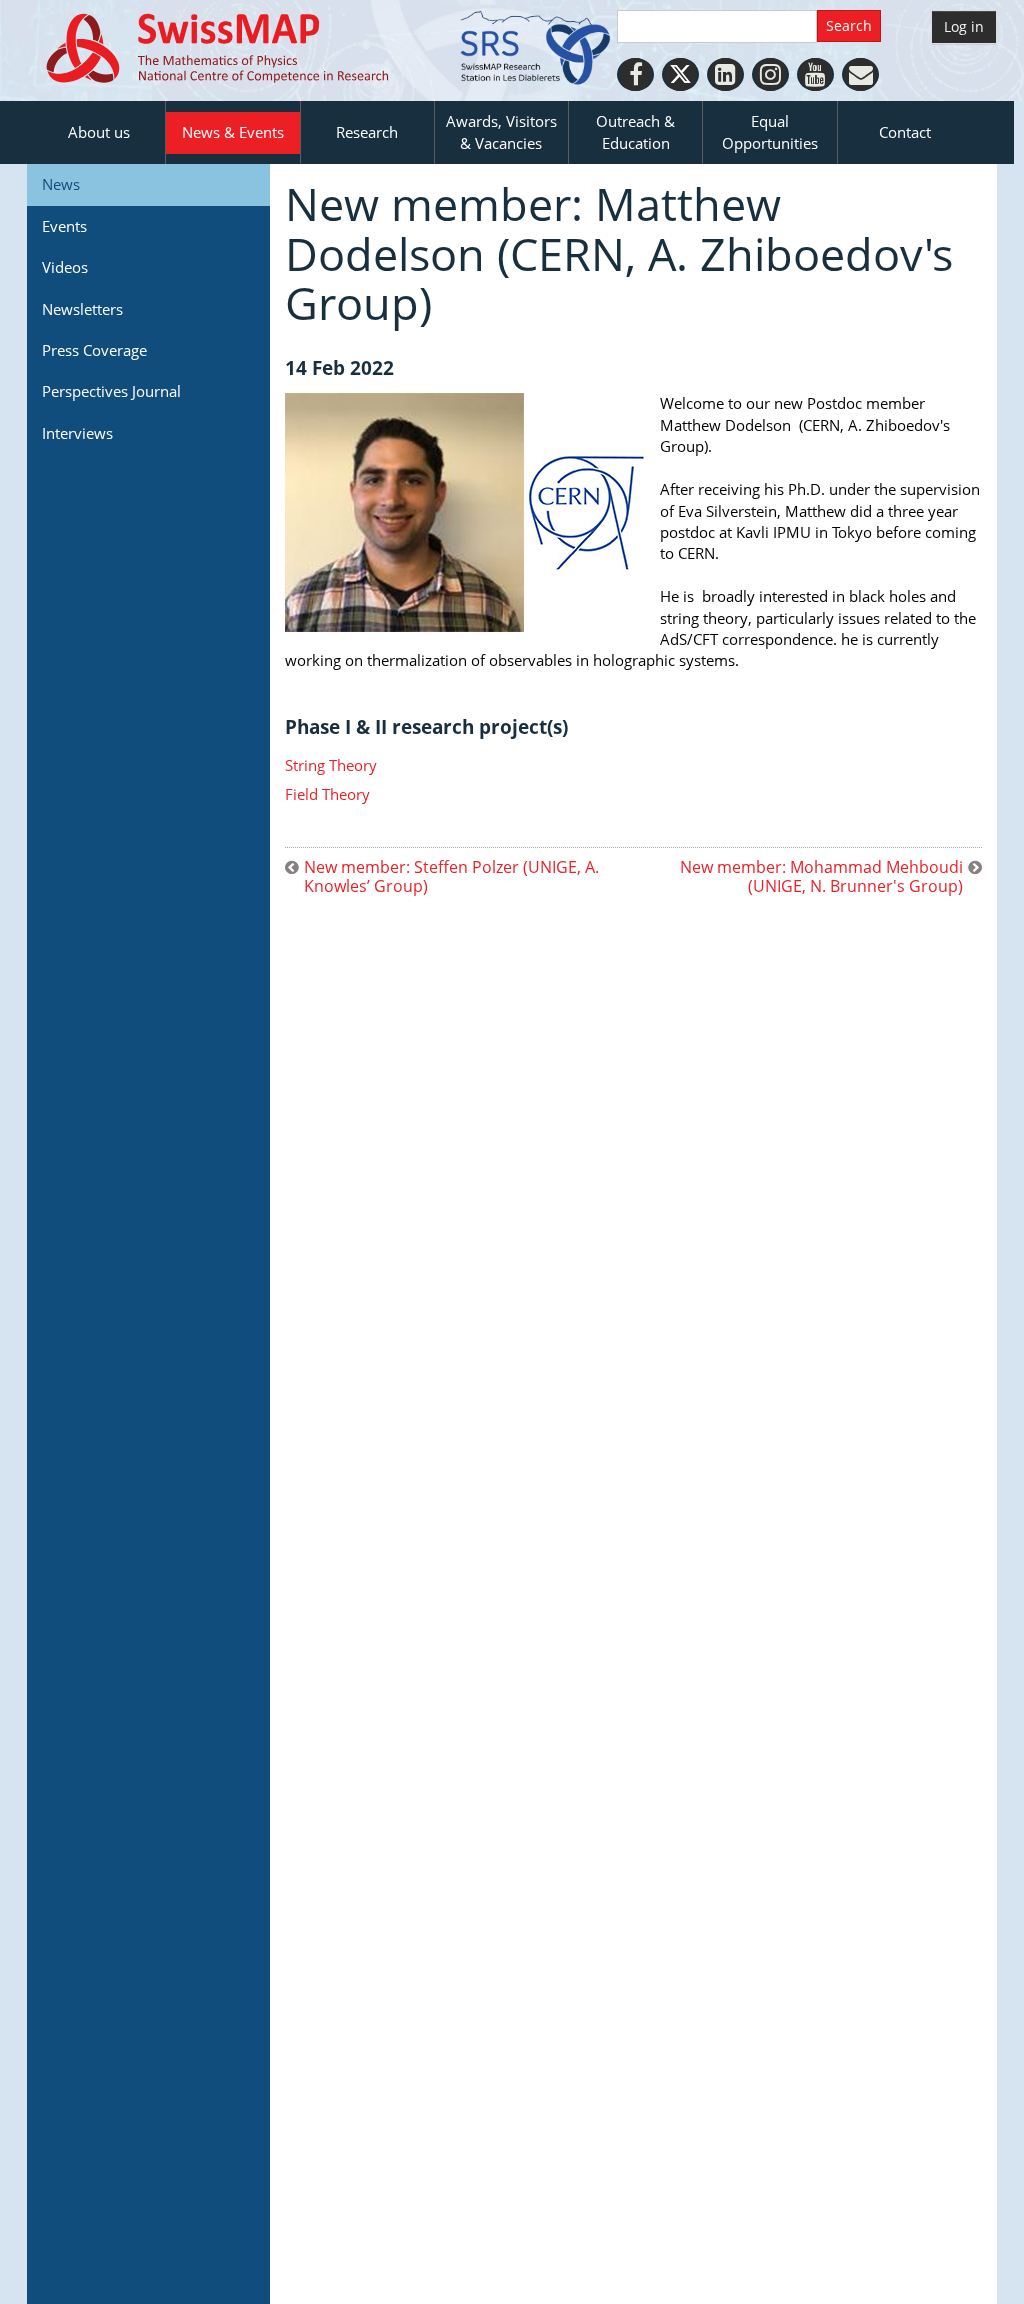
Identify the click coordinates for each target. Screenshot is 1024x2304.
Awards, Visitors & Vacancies (501, 131)
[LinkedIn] (725, 74)
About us (99, 132)
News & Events (233, 132)
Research (367, 132)
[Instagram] (770, 74)
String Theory (331, 765)
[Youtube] (815, 74)
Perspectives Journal (111, 391)
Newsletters (82, 309)
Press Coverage (94, 350)
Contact (905, 132)
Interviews (77, 433)
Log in (964, 26)
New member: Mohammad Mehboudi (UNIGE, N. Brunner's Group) (821, 877)
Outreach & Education (635, 131)
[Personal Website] (860, 74)
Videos (65, 267)
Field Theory (327, 794)
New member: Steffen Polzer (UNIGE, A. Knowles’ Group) (451, 877)
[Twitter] (680, 74)
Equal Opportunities (770, 131)
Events (64, 226)
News (61, 184)
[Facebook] (635, 74)
